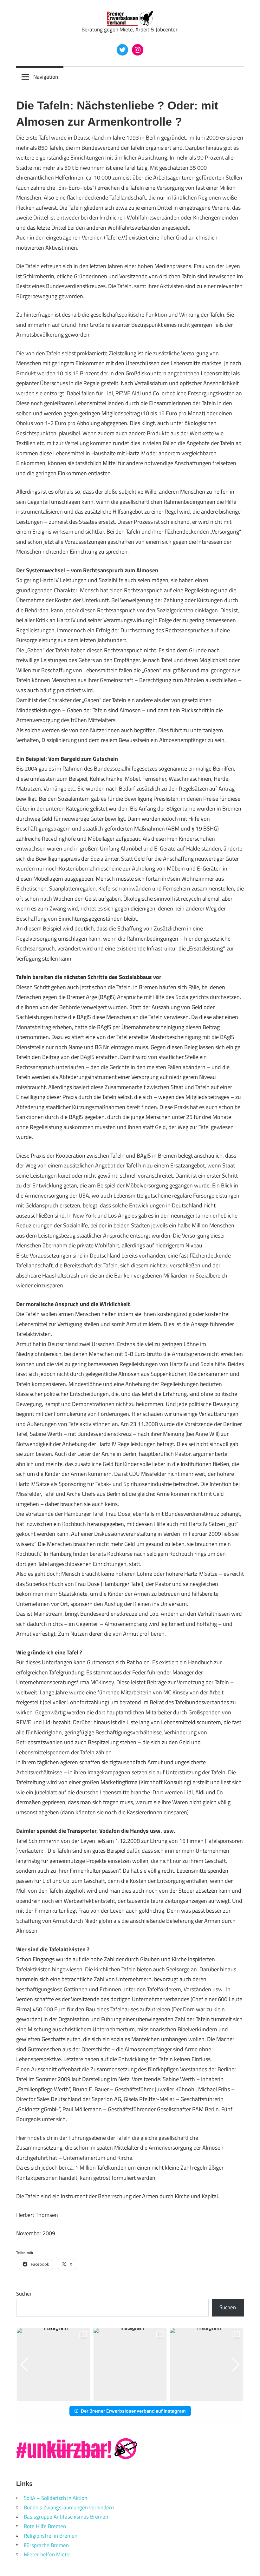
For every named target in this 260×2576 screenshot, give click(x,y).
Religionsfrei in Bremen (51, 2536)
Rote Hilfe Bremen (45, 2526)
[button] (125, 2397)
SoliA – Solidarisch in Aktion (55, 2498)
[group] (53, 2365)
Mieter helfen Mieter (48, 2554)
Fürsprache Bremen (46, 2545)
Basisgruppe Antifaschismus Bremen (66, 2517)
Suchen (24, 2294)
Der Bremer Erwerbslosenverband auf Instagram (133, 2411)
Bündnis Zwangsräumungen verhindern (69, 2507)
